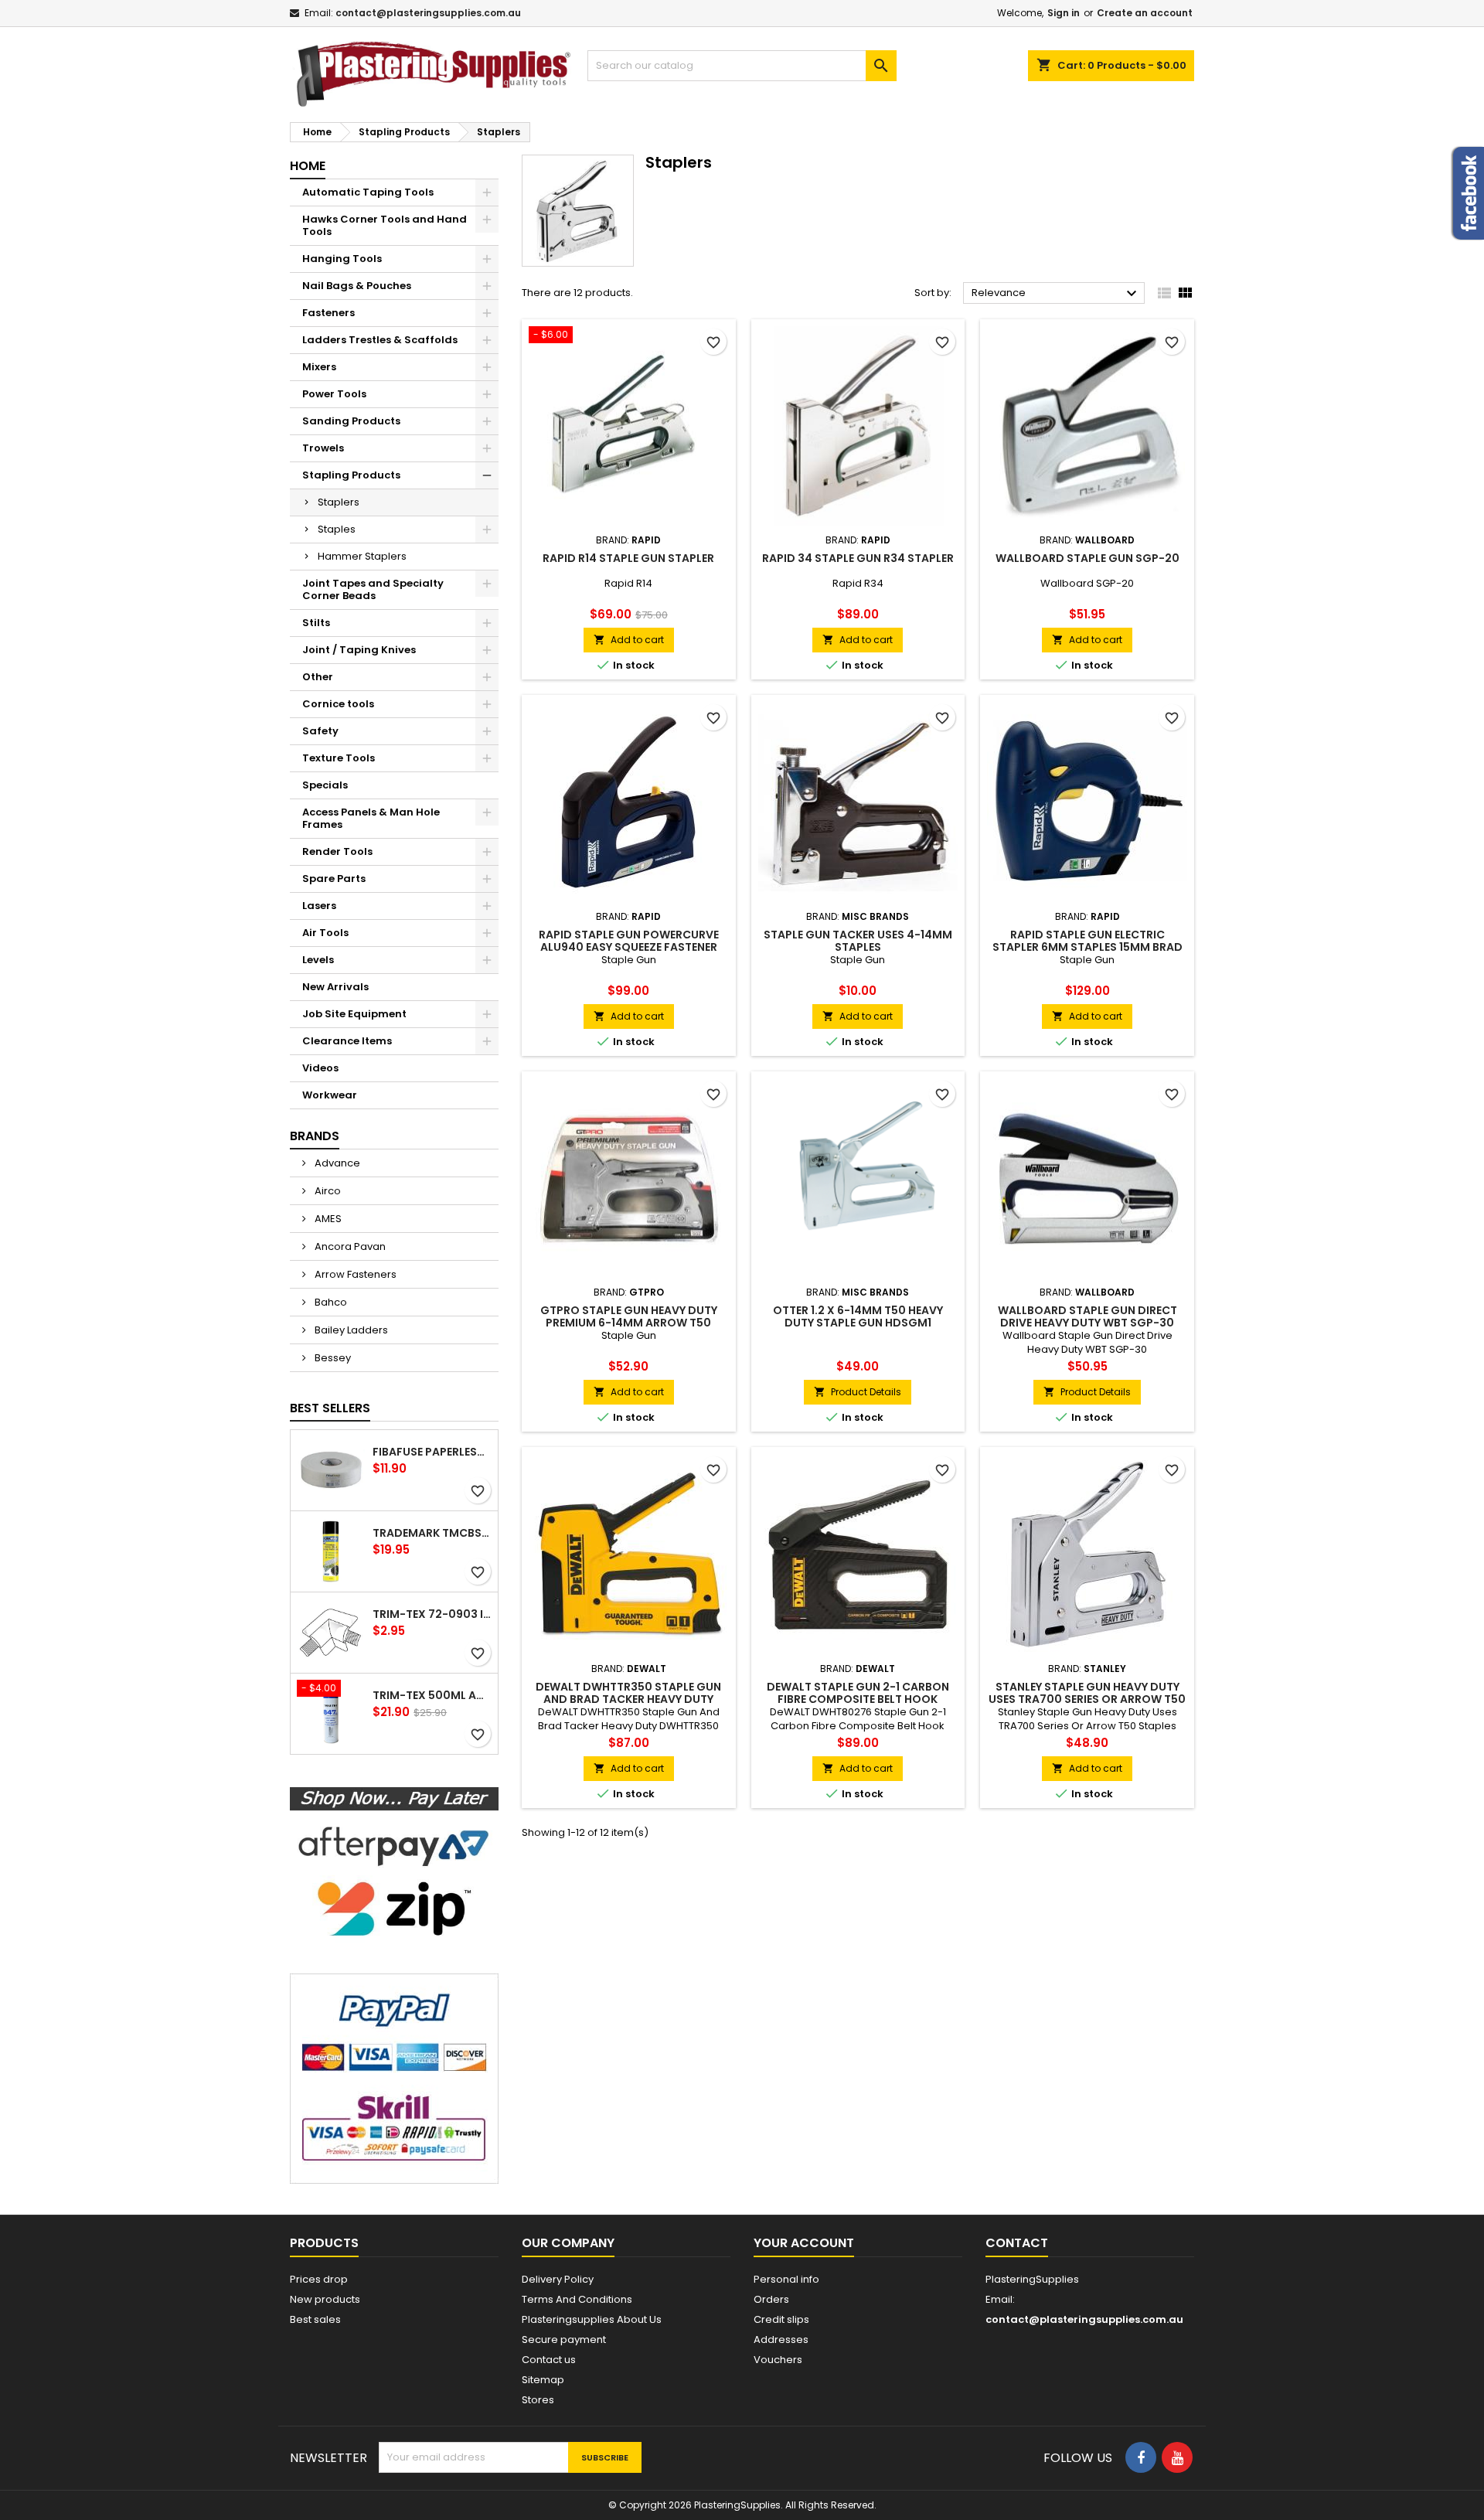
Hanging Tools (342, 259)
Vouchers (778, 2360)
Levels (318, 960)
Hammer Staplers (362, 556)
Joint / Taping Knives (359, 650)
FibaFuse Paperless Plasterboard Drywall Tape (432, 1452)
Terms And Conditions (577, 2299)
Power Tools (334, 394)
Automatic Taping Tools (368, 192)
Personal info (786, 2279)
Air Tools (325, 933)
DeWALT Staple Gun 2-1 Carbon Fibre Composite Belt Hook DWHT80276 (858, 1699)
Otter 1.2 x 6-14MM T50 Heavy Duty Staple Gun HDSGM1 (858, 1316)
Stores (538, 2400)
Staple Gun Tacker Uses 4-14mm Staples (858, 941)
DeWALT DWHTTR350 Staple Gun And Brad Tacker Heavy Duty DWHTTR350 (628, 1699)
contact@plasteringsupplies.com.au (428, 13)
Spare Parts (334, 879)
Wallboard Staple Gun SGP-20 (1087, 558)
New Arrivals (335, 987)
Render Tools (337, 851)
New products (325, 2299)
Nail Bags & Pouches (357, 286)
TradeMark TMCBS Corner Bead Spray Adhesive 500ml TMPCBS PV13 (432, 1533)
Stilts (316, 623)
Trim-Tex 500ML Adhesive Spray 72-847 (432, 1695)
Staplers (339, 502)
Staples (337, 529)
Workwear (330, 1095)
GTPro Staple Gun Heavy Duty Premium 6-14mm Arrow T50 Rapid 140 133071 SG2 (629, 1323)
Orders (771, 2299)
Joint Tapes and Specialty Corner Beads (373, 589)
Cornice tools (338, 704)
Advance (336, 1163)
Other (318, 677)
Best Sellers (330, 1408)
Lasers (319, 906)
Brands (315, 1136)
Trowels (323, 448)
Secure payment (564, 2340)
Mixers (319, 367)
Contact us (549, 2360)
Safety (320, 731)
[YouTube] (1177, 2457)
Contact (1017, 2243)
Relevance (1056, 294)
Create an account (1145, 13)
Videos (320, 1068)
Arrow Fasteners (354, 1274)
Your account (804, 2243)
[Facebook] (1141, 2457)
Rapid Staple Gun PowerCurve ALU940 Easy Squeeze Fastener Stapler (629, 947)
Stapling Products (351, 475)
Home (308, 166)
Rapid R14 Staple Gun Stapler (628, 558)
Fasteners (328, 313)
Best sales (315, 2319)
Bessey (332, 1358)
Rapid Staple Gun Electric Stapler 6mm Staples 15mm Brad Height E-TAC (1087, 947)
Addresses (781, 2340)
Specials (325, 785)
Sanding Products (351, 421)
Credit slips (781, 2319)
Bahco (330, 1302)
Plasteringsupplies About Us (592, 2319)
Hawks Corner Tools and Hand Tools (385, 225)
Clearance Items (347, 1041)
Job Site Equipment (354, 1014)
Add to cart (629, 640)
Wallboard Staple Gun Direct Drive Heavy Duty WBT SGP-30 (1087, 1316)
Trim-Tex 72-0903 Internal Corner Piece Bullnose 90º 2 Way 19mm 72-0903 (432, 1614)
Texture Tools (339, 758)
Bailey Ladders (350, 1330)
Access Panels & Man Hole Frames (371, 818)
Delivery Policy (558, 2279)
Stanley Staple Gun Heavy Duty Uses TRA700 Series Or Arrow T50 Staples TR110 (1087, 1699)
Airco (327, 1191)
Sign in (1064, 13)
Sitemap (543, 2380)
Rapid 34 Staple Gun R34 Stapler (858, 558)
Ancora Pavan (349, 1246)
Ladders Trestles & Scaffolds (380, 340)
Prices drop (319, 2279)
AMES (327, 1219)
